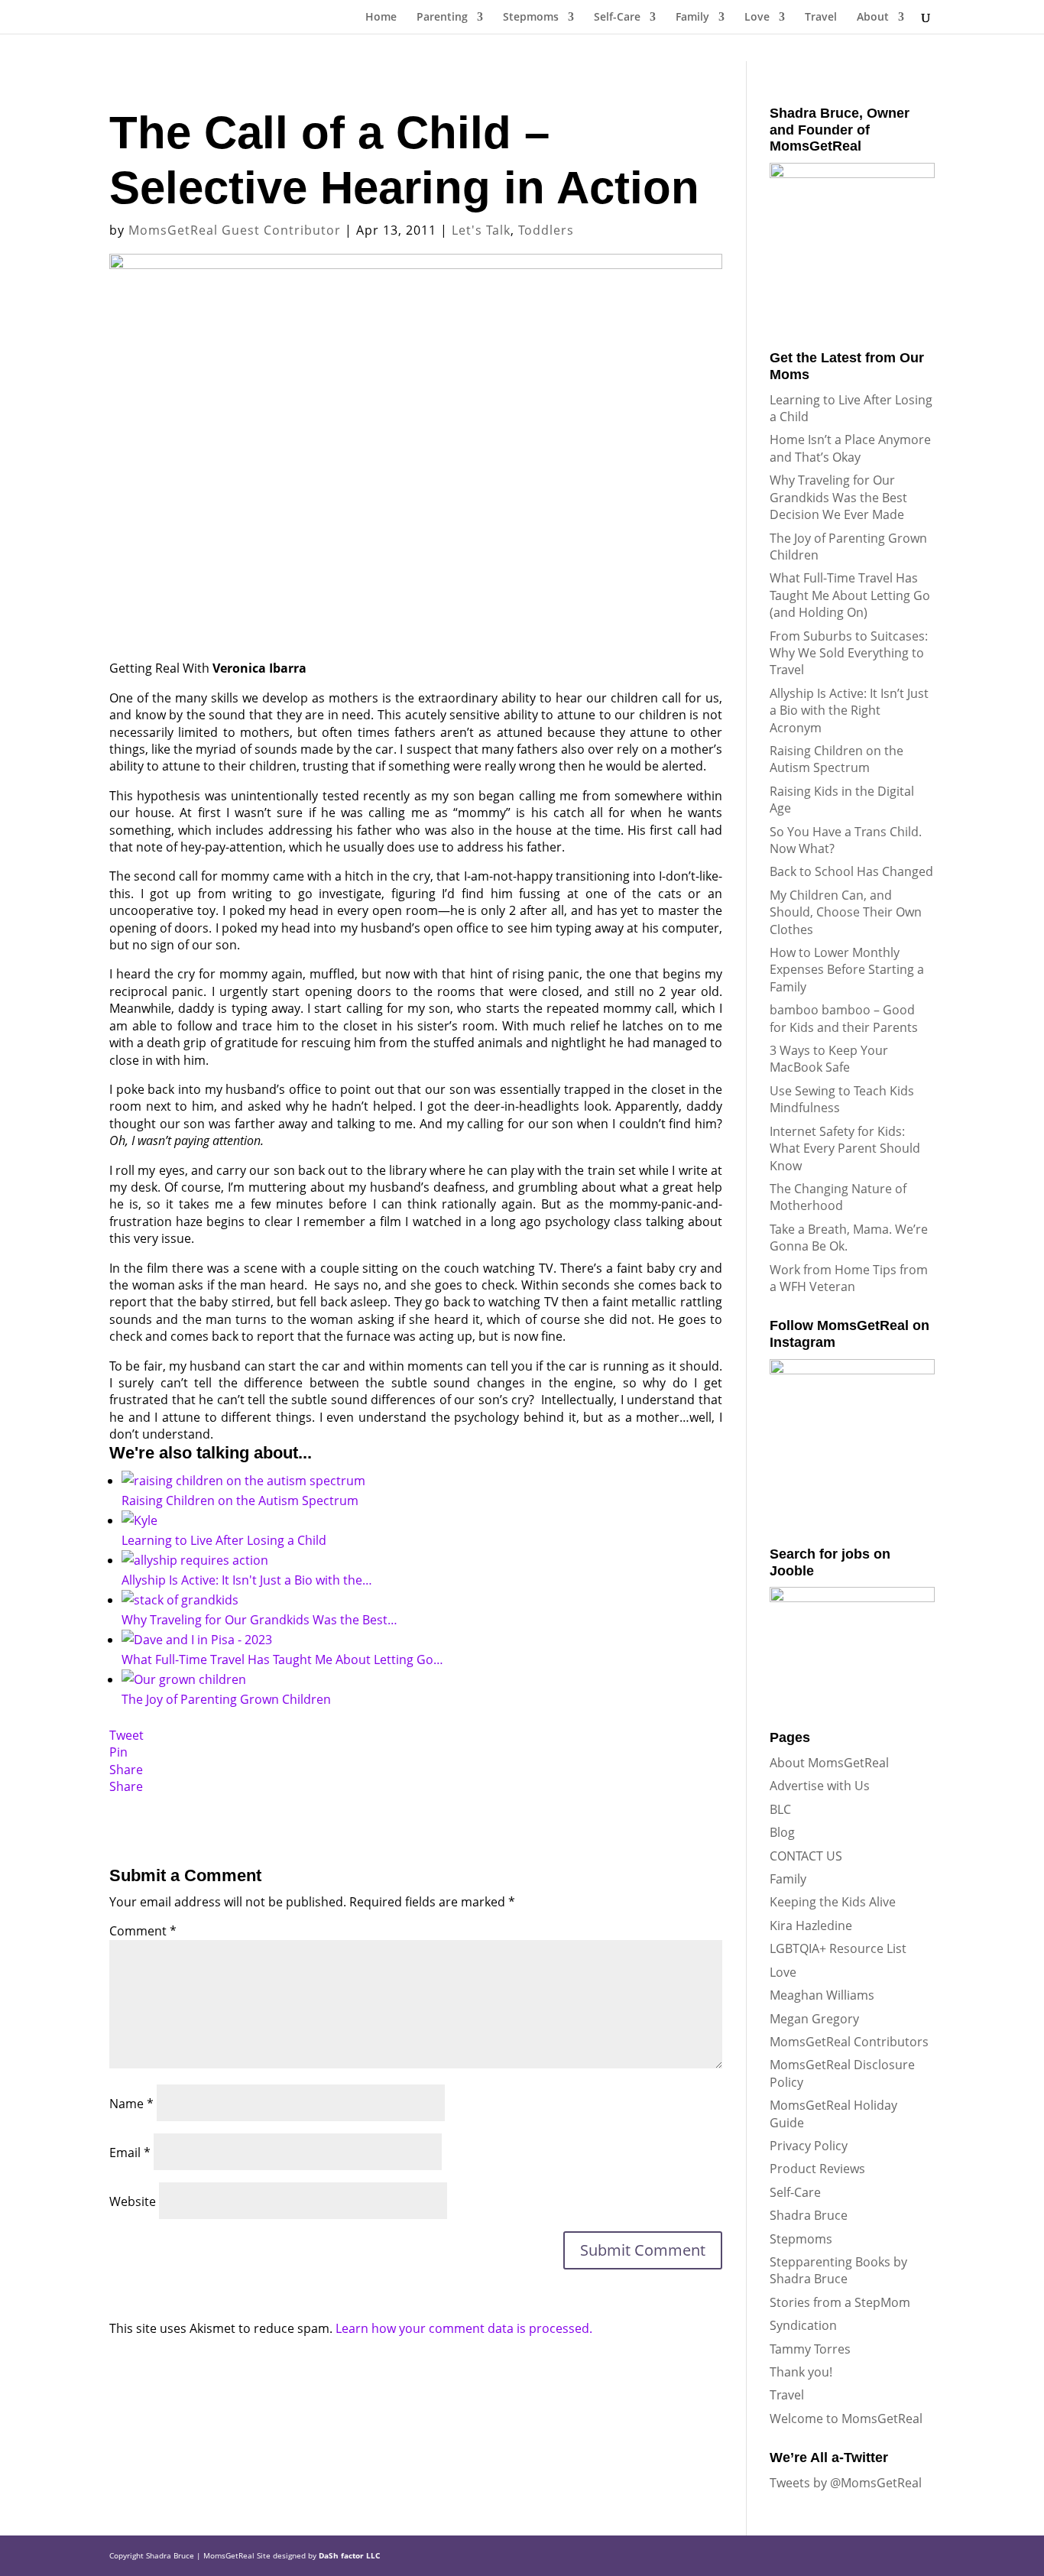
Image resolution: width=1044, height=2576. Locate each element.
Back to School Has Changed (851, 871)
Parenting (442, 18)
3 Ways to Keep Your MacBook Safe (829, 1059)
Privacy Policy (809, 2146)
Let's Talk (481, 230)
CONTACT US (806, 1856)
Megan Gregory (814, 2019)
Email (130, 2153)
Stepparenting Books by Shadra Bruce (838, 2270)
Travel (821, 18)
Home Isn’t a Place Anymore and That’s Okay (850, 448)
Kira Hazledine (811, 1926)
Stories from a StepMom (840, 2302)
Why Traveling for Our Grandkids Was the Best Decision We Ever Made (838, 497)
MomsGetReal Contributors (849, 2042)
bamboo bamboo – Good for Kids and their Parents (844, 1018)
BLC (780, 1809)
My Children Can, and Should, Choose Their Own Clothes (846, 912)
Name (131, 2104)
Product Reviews (817, 2169)
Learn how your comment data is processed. (464, 2328)
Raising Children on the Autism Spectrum (836, 759)
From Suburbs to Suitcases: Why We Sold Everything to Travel (849, 653)
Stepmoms (531, 18)
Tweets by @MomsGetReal (846, 2483)
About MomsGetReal (829, 1763)
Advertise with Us (820, 1786)
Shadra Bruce (809, 2215)
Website (133, 2201)
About (873, 18)
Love (757, 18)
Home (381, 18)
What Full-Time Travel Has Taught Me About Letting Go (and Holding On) (850, 595)
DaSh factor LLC (349, 2555)
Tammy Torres (810, 2349)
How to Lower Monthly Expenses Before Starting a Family (847, 970)
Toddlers (546, 230)
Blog (782, 1832)
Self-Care (617, 18)
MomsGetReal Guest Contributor (235, 230)
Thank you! (801, 2372)
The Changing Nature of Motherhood (838, 1197)
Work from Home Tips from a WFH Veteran (849, 1278)
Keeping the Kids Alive (833, 1902)
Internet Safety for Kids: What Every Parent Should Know (845, 1148)
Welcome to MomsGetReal (846, 2419)
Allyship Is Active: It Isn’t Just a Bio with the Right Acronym (849, 711)
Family (692, 18)
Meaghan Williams (822, 1995)
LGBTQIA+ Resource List (838, 1948)
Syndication (803, 2325)
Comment (143, 1931)
